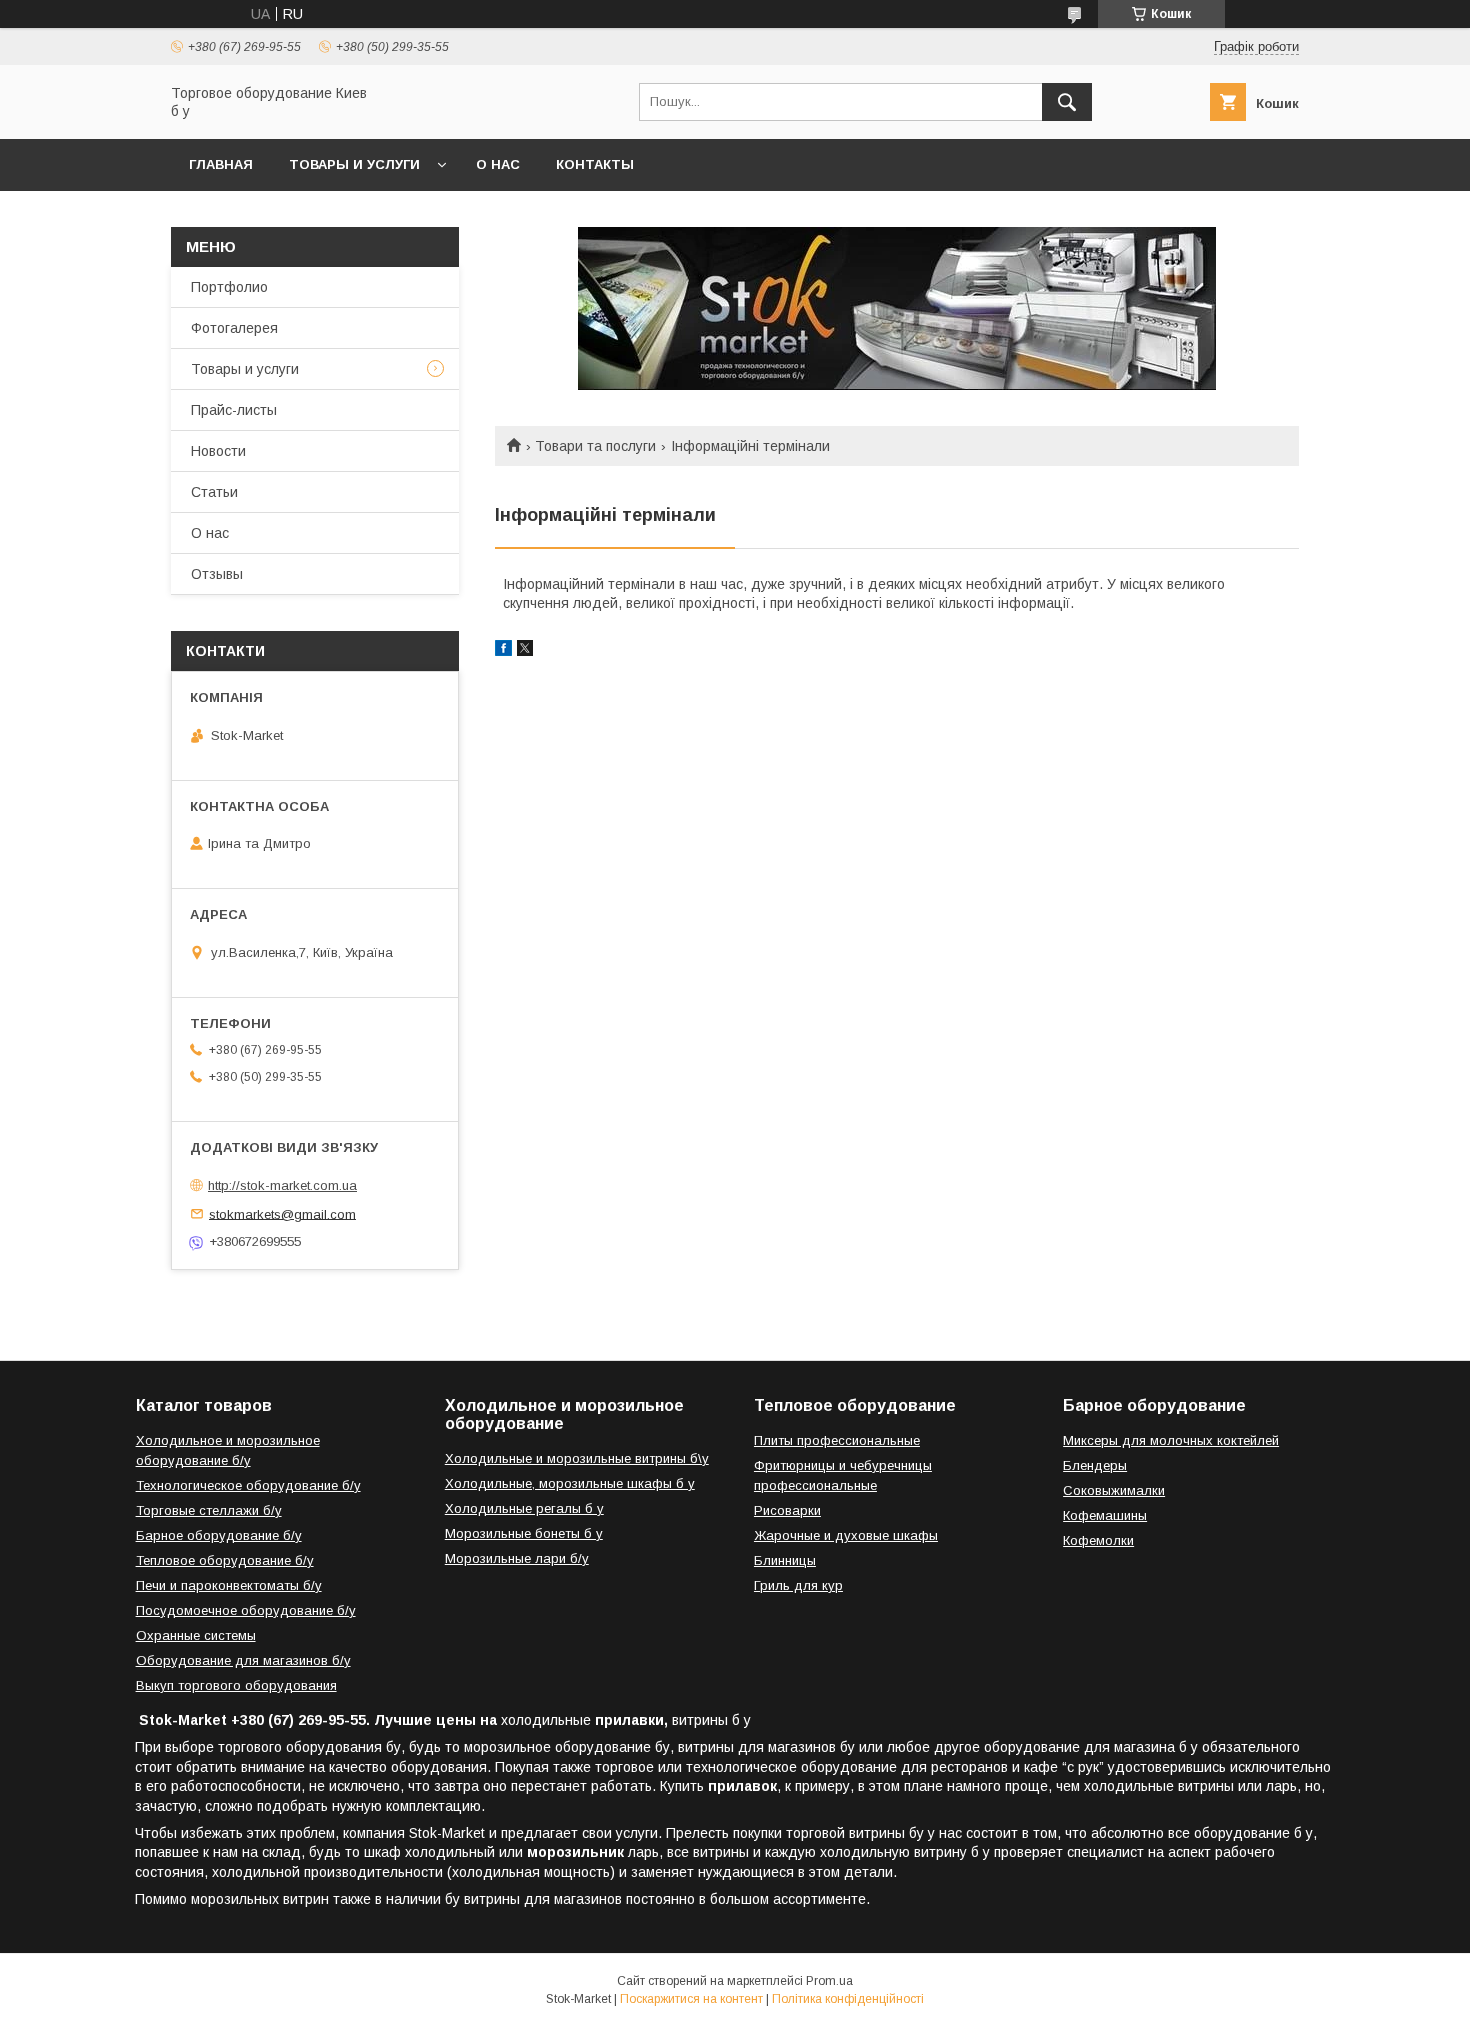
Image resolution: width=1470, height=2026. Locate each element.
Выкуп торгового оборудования (236, 1685)
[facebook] (503, 651)
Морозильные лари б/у (517, 1558)
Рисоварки (787, 1510)
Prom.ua (829, 1981)
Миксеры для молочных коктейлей (1171, 1440)
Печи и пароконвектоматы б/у (229, 1585)
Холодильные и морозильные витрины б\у (577, 1458)
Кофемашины (1105, 1515)
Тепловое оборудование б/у (225, 1560)
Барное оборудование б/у (219, 1535)
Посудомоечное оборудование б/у (246, 1610)
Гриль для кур (798, 1585)
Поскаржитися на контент (691, 1999)
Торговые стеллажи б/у (209, 1510)
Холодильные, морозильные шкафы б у (570, 1483)
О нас (498, 164)
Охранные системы (196, 1635)
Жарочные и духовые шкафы (846, 1535)
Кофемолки (1098, 1540)
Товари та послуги (595, 446)
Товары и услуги (354, 164)
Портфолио (229, 287)
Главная (221, 164)
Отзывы (217, 574)
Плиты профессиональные (837, 1440)
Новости (218, 451)
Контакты (595, 164)
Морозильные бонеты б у (524, 1533)
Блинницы (785, 1560)
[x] (525, 651)
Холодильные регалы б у (524, 1508)
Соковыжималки (1114, 1490)
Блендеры (1095, 1465)
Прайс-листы (234, 410)
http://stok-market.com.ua (282, 1185)
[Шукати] (1067, 102)
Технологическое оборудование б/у (248, 1485)
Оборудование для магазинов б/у (243, 1660)
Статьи (214, 492)
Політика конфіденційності (848, 1999)
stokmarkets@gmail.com (282, 1213)
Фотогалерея (234, 328)
